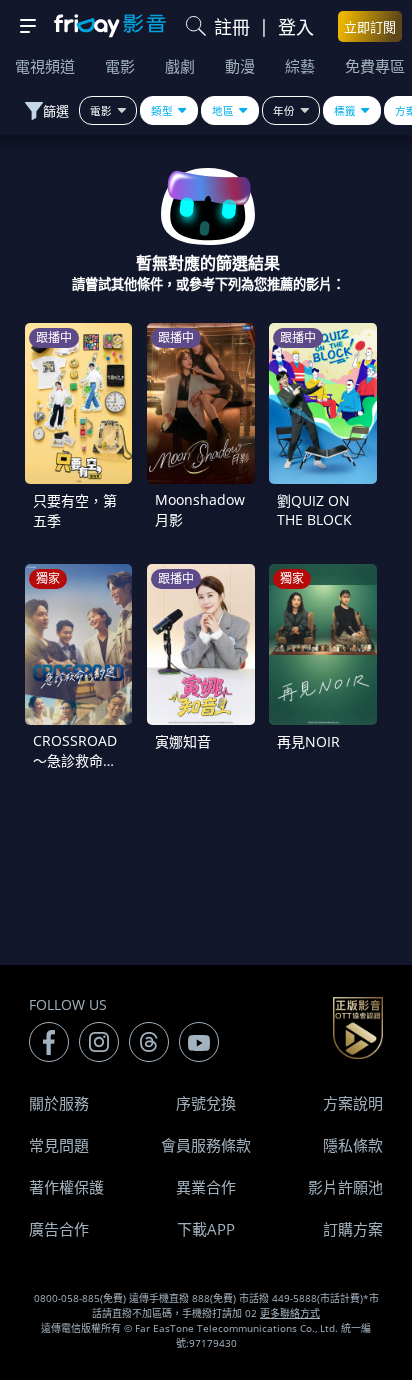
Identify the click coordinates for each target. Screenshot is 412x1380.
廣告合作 (59, 1229)
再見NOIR (308, 741)
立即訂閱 (370, 27)
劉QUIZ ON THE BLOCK (314, 510)
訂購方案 (353, 1229)
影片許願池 (345, 1187)
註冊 (232, 27)
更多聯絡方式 (290, 1313)
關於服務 (59, 1103)
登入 (296, 27)
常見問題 (59, 1145)
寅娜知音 (183, 741)
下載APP (206, 1229)
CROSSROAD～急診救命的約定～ (75, 760)
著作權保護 (66, 1187)
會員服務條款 (206, 1145)
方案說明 (353, 1103)
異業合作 (206, 1187)
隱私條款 (353, 1145)
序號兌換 (206, 1103)
